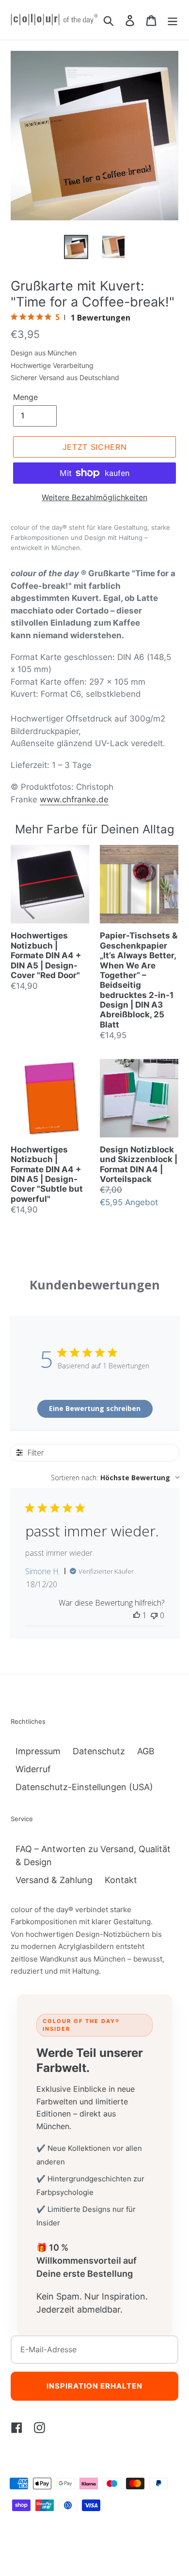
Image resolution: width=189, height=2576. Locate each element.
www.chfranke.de (74, 799)
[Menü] (173, 20)
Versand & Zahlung (54, 1880)
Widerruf (33, 1769)
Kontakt (121, 1880)
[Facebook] (17, 2427)
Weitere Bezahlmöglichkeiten (94, 497)
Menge (25, 397)
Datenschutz (99, 1751)
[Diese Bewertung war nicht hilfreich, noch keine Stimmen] (154, 1615)
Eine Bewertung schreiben (95, 1408)
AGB (146, 1751)
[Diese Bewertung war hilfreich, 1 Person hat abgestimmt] (137, 1615)
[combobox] (115, 1478)
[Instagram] (39, 2427)
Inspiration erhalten (94, 2386)
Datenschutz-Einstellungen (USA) (84, 1787)
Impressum (38, 1751)
